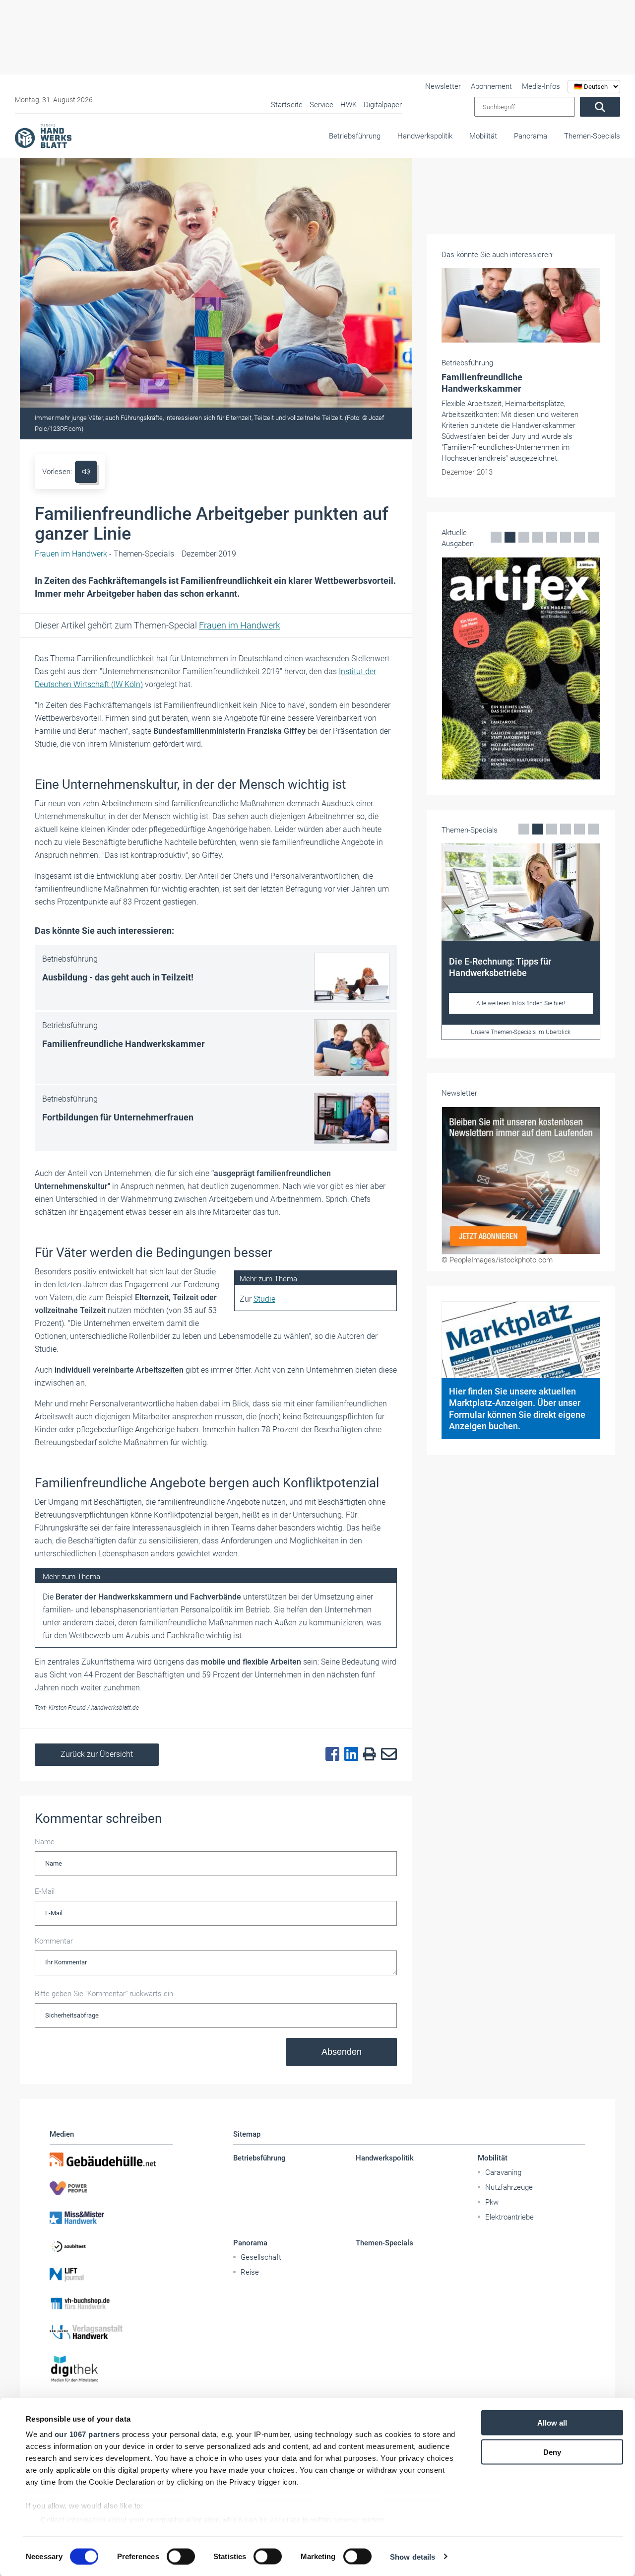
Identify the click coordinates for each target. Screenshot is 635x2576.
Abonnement (491, 86)
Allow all (552, 2423)
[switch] (181, 2556)
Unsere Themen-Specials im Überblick (521, 1032)
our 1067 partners (87, 2434)
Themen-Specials (592, 136)
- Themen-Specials (104, 554)
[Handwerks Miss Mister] (111, 2217)
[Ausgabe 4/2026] (521, 668)
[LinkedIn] (349, 1754)
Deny (552, 2452)
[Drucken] (367, 1755)
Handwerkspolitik (425, 136)
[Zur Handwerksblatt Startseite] (43, 136)
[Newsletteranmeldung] (521, 1181)
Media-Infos (541, 86)
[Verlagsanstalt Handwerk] (111, 2332)
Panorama (531, 136)
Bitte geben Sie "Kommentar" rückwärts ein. (105, 1994)
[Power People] (111, 2188)
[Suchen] (600, 107)
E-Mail (45, 1891)
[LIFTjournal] (111, 2275)
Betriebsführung (355, 136)
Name (45, 1842)
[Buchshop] (111, 2303)
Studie (264, 1299)
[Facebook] (330, 1754)
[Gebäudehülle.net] (111, 2159)
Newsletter (443, 86)
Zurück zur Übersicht (97, 1754)
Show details (413, 2556)
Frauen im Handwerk (240, 625)
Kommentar (54, 1941)
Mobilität (483, 136)
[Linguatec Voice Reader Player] (86, 472)
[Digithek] (111, 2369)
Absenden (342, 2052)
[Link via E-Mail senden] (386, 1754)
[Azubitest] (111, 2246)
